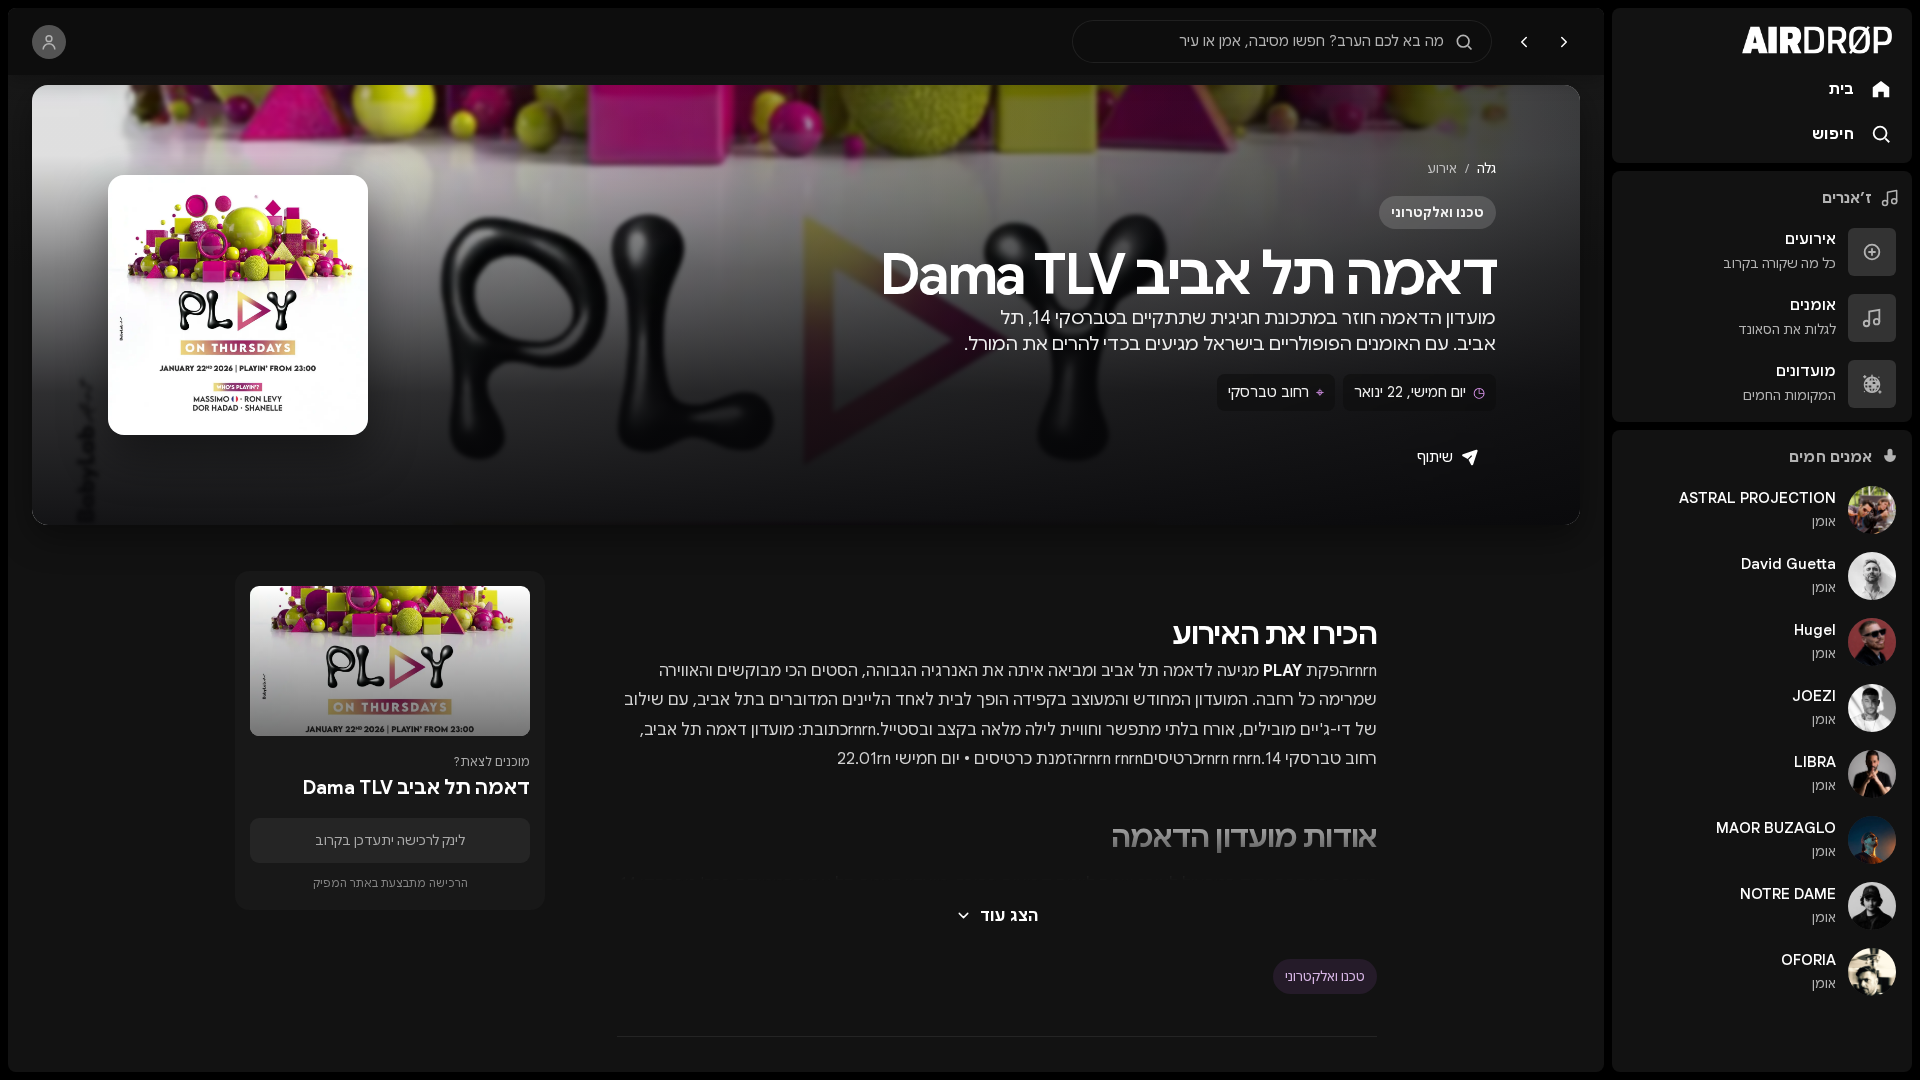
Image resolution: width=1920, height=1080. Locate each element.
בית (1841, 89)
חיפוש (1833, 134)
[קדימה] (1524, 42)
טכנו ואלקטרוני (1325, 976)
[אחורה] (1564, 42)
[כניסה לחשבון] (49, 42)
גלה (1486, 168)
